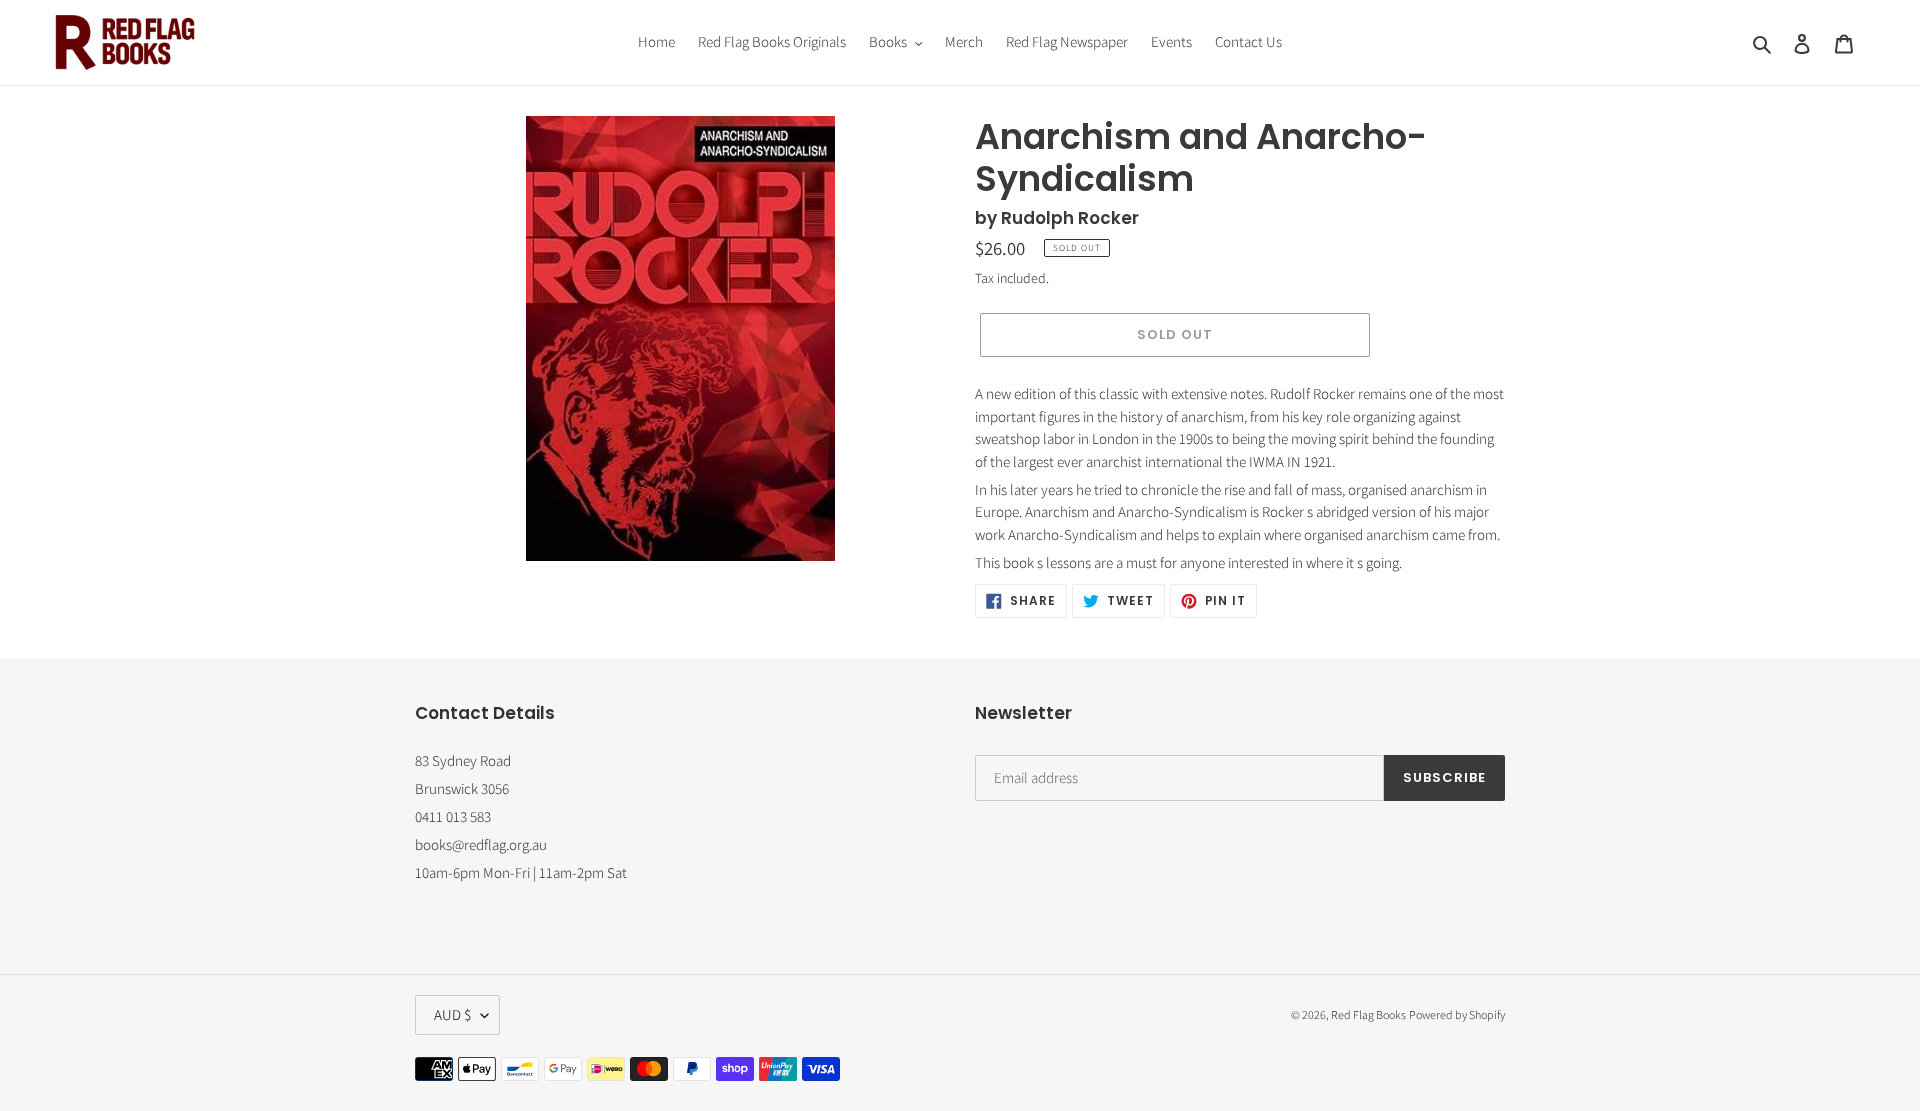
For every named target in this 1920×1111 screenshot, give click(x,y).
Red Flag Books (1368, 1014)
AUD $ (452, 1014)
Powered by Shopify (1457, 1014)
